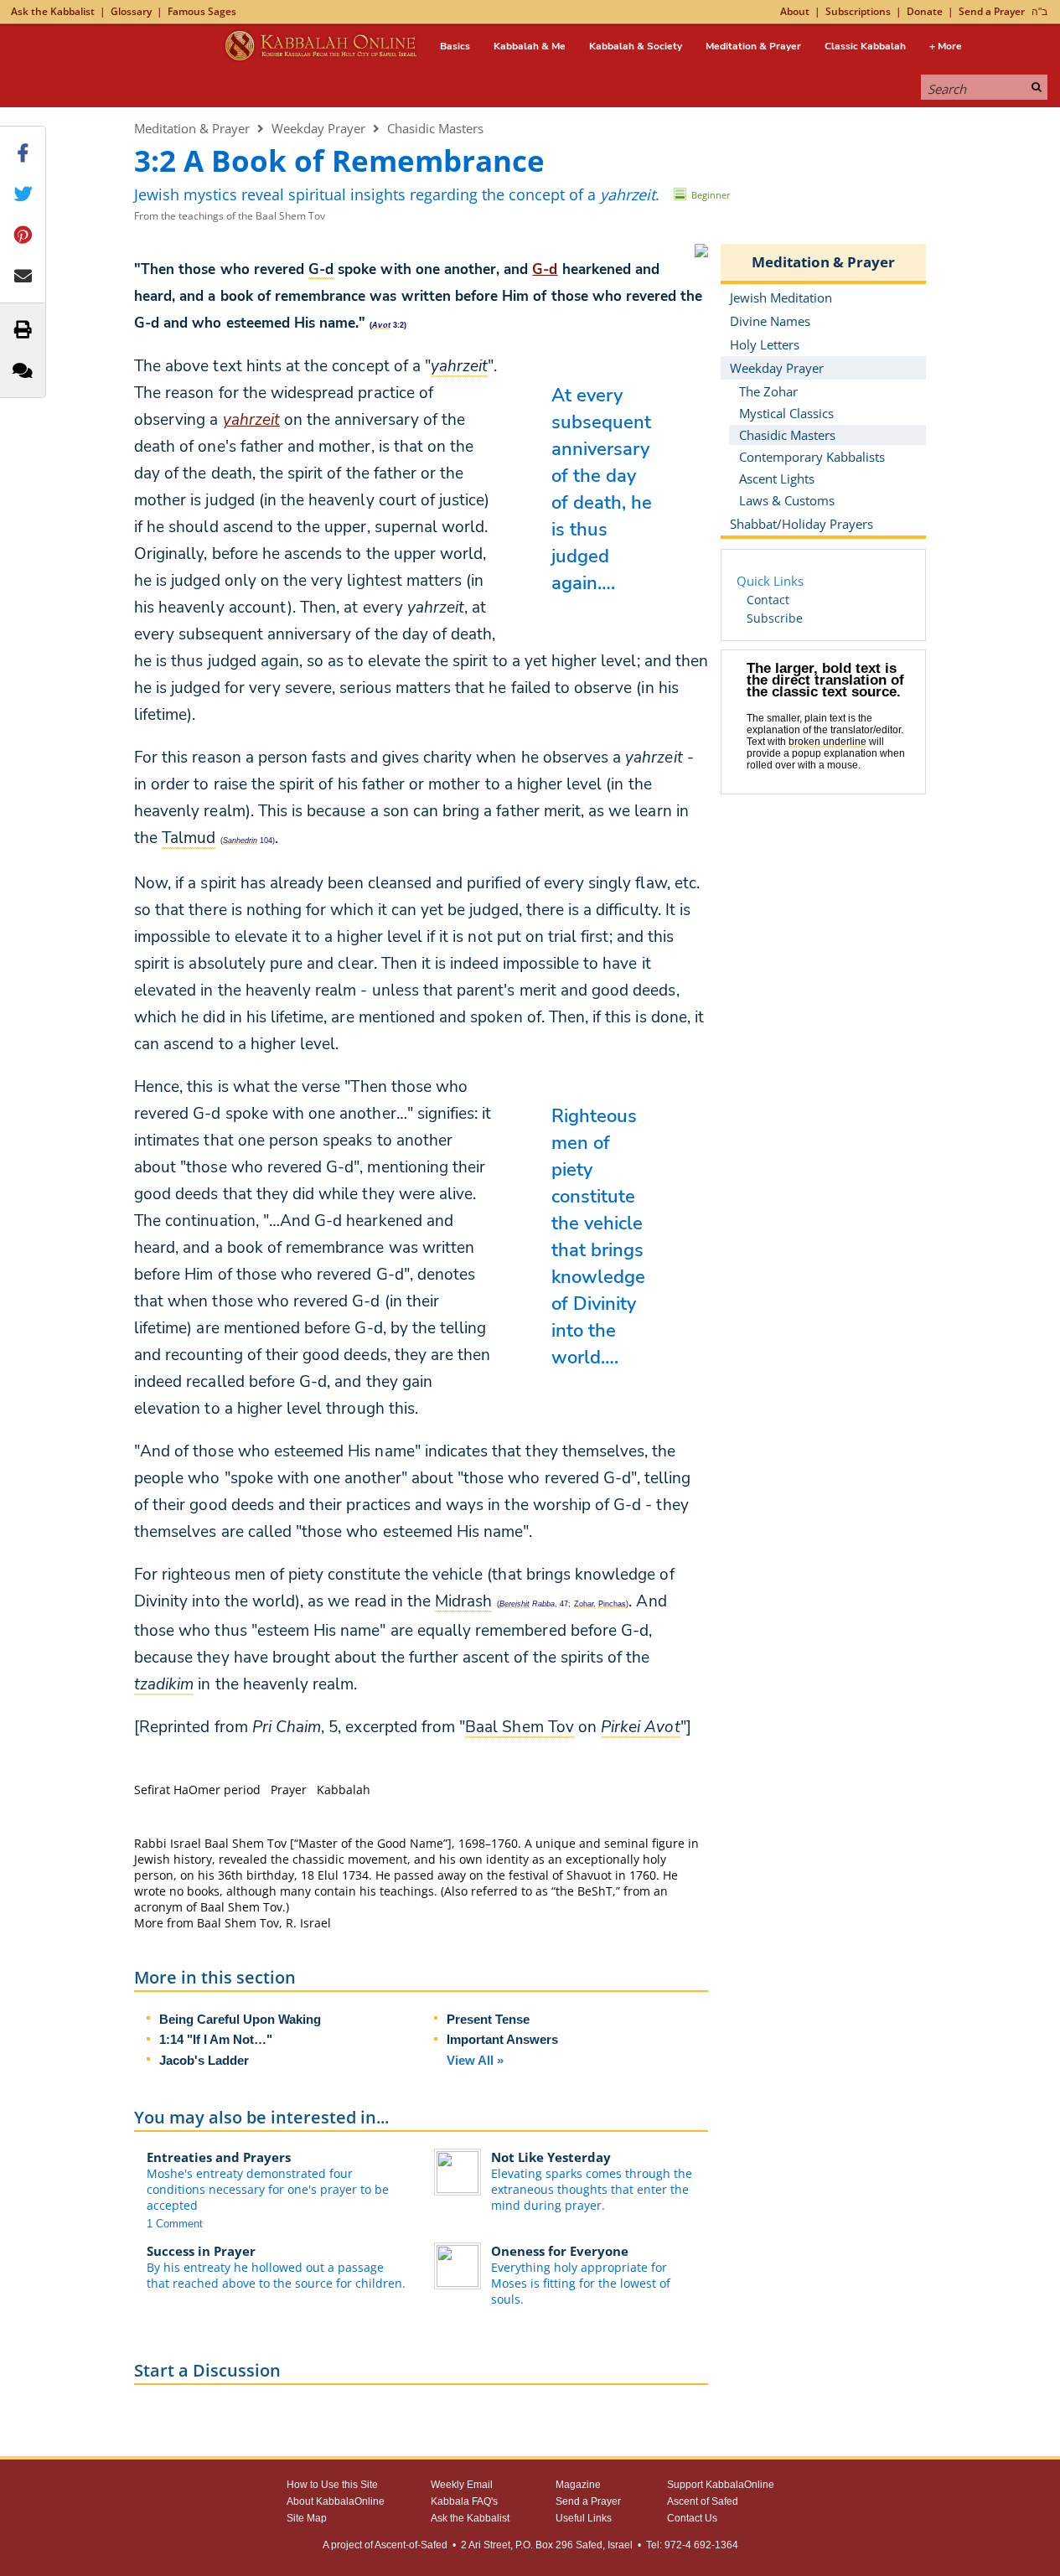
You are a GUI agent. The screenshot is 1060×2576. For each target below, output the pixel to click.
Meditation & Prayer (753, 46)
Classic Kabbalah (865, 46)
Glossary (131, 11)
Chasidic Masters (435, 128)
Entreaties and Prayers (219, 2157)
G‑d (545, 269)
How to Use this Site (332, 2485)
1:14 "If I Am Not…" (216, 2039)
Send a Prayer (992, 11)
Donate (925, 11)
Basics (455, 46)
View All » (475, 2060)
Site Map (307, 2518)
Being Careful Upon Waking (240, 2019)
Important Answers (502, 2039)
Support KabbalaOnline (721, 2485)
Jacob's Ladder (204, 2060)
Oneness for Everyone (560, 2251)
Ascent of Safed (703, 2501)
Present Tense (488, 2019)
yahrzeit (251, 420)
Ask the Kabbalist (53, 11)
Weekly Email (462, 2485)
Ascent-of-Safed (411, 2545)
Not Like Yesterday (551, 2157)
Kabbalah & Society (636, 46)
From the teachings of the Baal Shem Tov (230, 216)
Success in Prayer (201, 2251)
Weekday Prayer (318, 128)
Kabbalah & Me (530, 46)
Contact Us (692, 2518)
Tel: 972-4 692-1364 (692, 2545)
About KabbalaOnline (336, 2501)
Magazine (578, 2485)
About (795, 11)
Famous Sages (202, 11)
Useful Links (584, 2518)
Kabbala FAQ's (464, 2501)
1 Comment (175, 2224)
